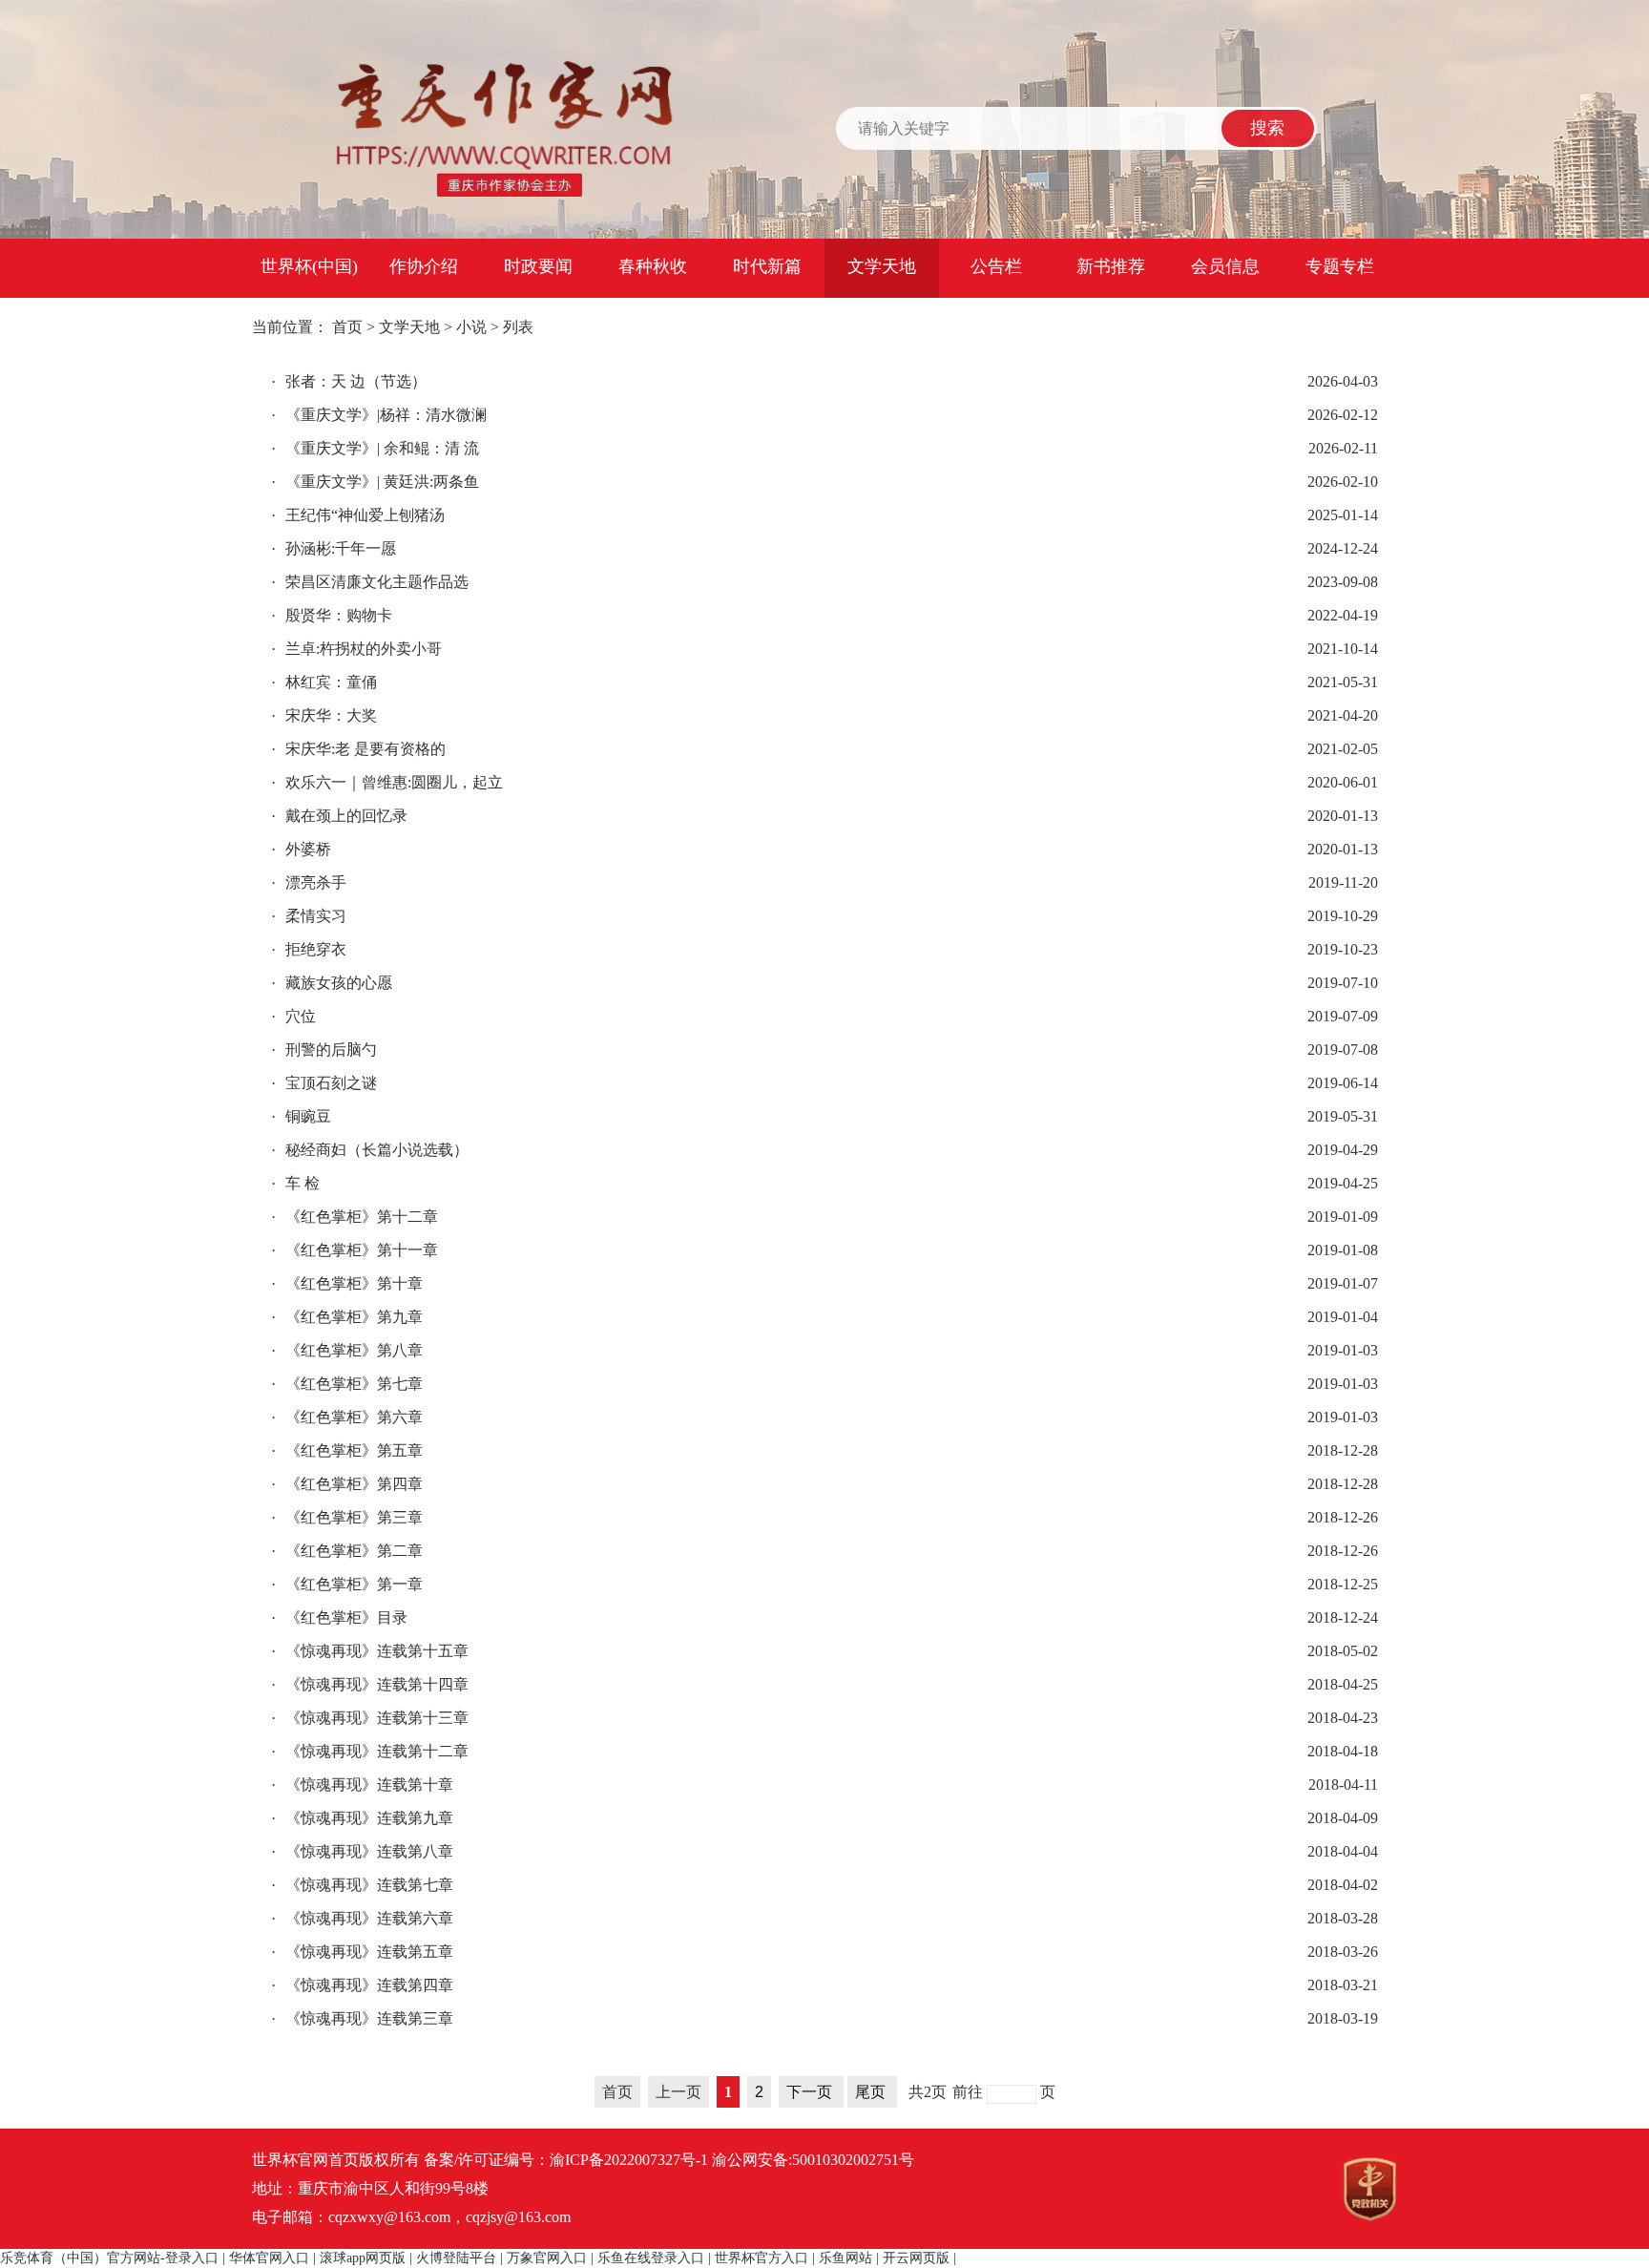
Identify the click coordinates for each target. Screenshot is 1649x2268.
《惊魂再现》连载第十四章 (370, 1684)
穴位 (293, 1016)
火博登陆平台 (456, 2258)
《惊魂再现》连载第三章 (362, 2018)
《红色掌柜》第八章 (347, 1350)
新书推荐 (1111, 266)
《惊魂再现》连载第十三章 (370, 1718)
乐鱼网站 (845, 2258)
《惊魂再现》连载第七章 (362, 1885)
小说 (471, 327)
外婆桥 (301, 849)
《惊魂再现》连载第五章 (362, 1952)
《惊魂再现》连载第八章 (362, 1851)
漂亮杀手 (309, 882)
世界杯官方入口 (762, 2258)
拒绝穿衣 (309, 949)
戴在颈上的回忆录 (339, 816)
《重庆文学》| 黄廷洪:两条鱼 (375, 482)
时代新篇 (767, 266)
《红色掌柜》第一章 (347, 1584)
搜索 (1267, 128)
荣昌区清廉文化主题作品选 (370, 582)
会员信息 (1225, 266)
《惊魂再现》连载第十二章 (370, 1751)
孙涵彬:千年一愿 (334, 548)
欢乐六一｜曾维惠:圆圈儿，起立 (387, 782)
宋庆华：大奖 (324, 715)
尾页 (872, 2092)
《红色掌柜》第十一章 (355, 1250)
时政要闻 (538, 266)
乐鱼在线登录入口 (651, 2258)
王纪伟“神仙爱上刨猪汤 (358, 515)
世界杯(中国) (309, 266)
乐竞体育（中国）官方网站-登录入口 (109, 2258)
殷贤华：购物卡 (332, 615)
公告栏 (996, 266)
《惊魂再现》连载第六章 (362, 1918)
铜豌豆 (301, 1116)
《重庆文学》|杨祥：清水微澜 (379, 415)
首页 (347, 327)
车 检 (295, 1183)
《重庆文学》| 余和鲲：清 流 (375, 448)
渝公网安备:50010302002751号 (813, 2160)
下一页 (811, 2092)
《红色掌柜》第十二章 (355, 1217)
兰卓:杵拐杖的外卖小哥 (356, 649)
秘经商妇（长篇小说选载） (370, 1150)
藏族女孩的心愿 (332, 983)
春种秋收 (653, 266)
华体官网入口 (269, 2258)
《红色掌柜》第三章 (347, 1517)
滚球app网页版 (363, 2258)
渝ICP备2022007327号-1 (629, 2160)
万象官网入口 (547, 2258)
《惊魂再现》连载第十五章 (370, 1651)
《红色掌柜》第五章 (347, 1450)
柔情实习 (309, 916)
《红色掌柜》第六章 (347, 1417)
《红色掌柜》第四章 (347, 1484)
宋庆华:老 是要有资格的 (358, 749)
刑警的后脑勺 (324, 1050)
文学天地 (882, 266)
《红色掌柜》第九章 (347, 1317)
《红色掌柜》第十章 (347, 1283)
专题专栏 (1340, 266)
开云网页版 (916, 2258)
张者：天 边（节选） (349, 381)
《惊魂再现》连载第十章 (362, 1785)
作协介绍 (424, 266)
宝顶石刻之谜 (324, 1083)
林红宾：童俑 (324, 682)
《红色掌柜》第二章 (347, 1551)
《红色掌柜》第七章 (347, 1384)
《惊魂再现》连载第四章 (362, 1985)
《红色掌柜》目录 (339, 1617)
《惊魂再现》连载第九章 (362, 1818)
